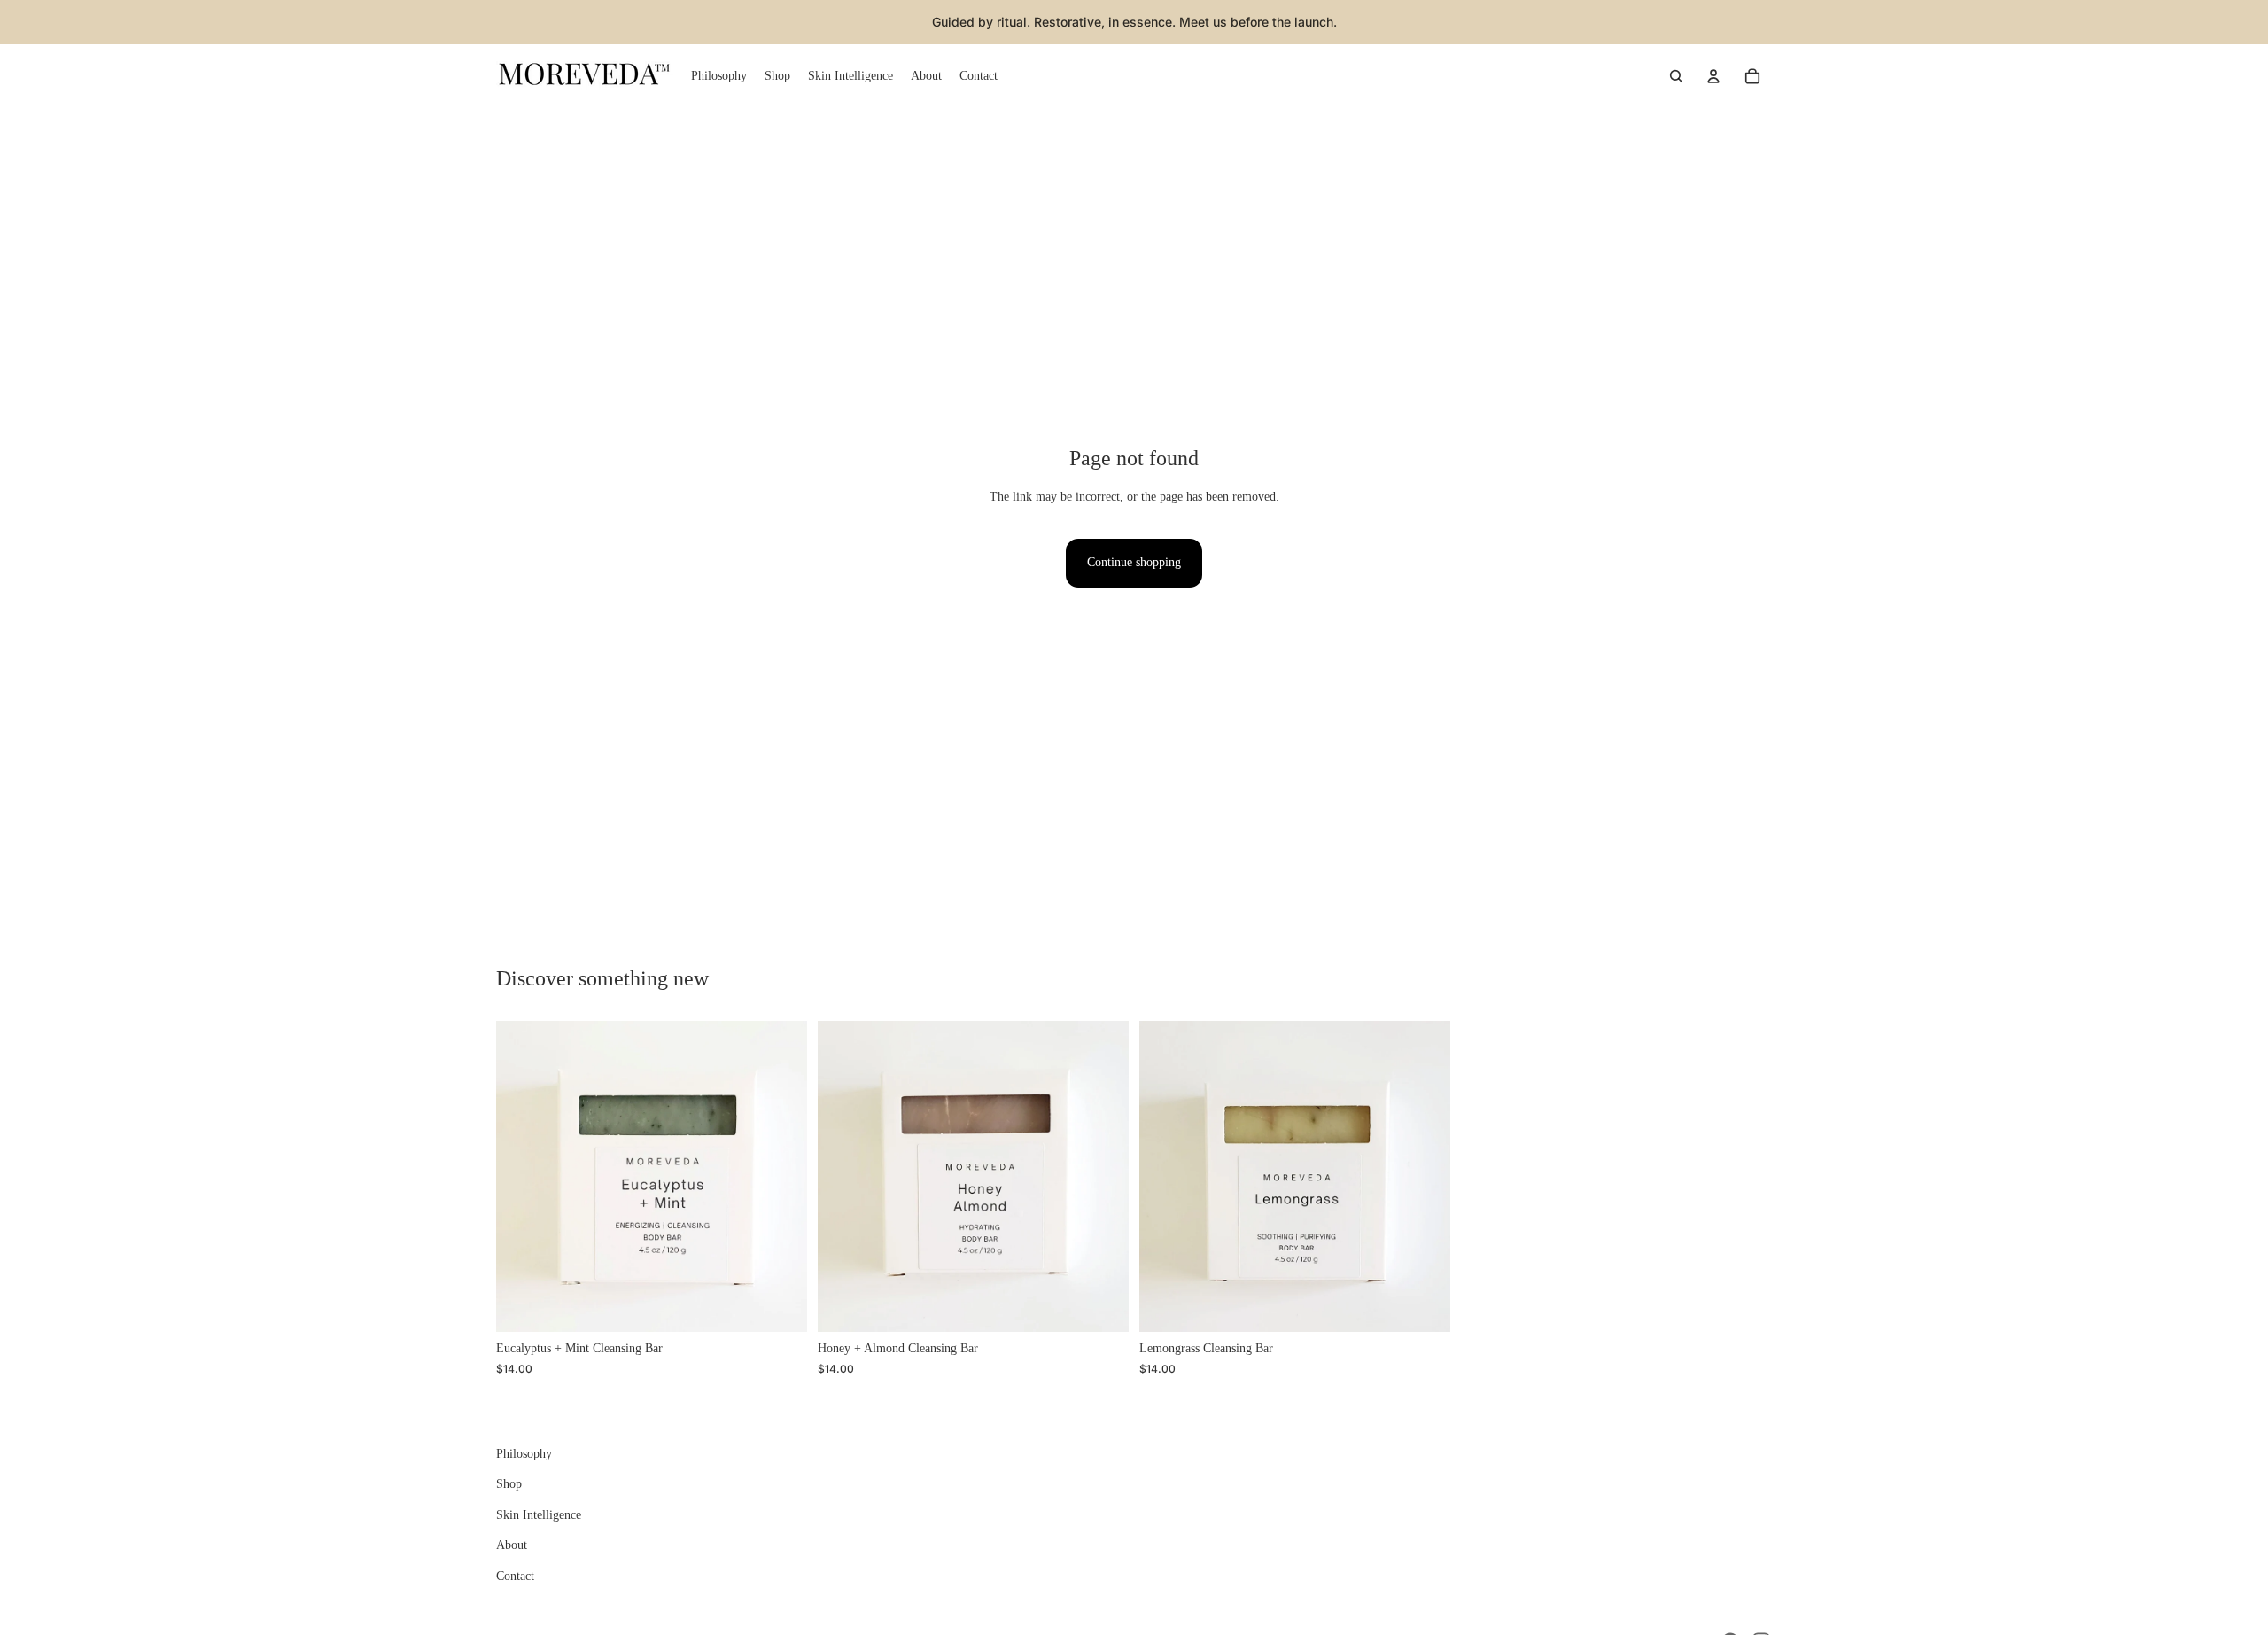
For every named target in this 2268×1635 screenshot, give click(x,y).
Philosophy (524, 1454)
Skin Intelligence (539, 1515)
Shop (509, 1485)
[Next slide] (781, 1177)
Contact (515, 1576)
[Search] (1676, 76)
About (512, 1545)
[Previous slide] (523, 1177)
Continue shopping (1134, 562)
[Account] (1713, 76)
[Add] (780, 1305)
